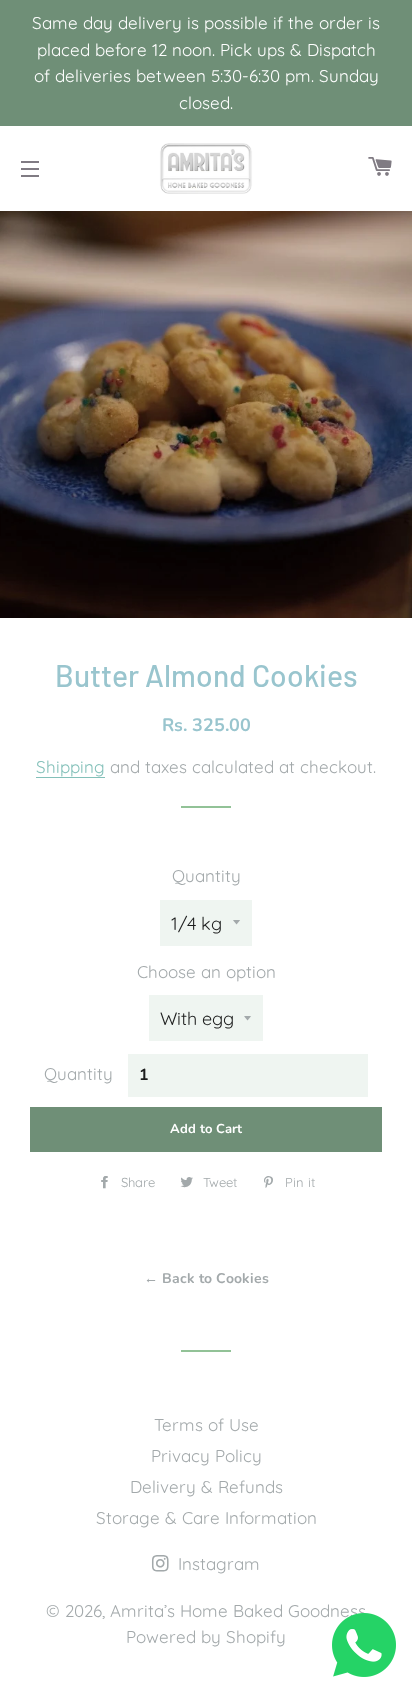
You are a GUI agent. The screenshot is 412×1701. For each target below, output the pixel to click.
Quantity (206, 875)
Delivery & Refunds (206, 1486)
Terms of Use (206, 1424)
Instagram (216, 1563)
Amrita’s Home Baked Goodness (238, 1610)
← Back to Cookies (206, 1278)
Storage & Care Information (206, 1517)
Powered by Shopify (206, 1636)
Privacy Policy (206, 1455)
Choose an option (206, 971)
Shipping (70, 766)
